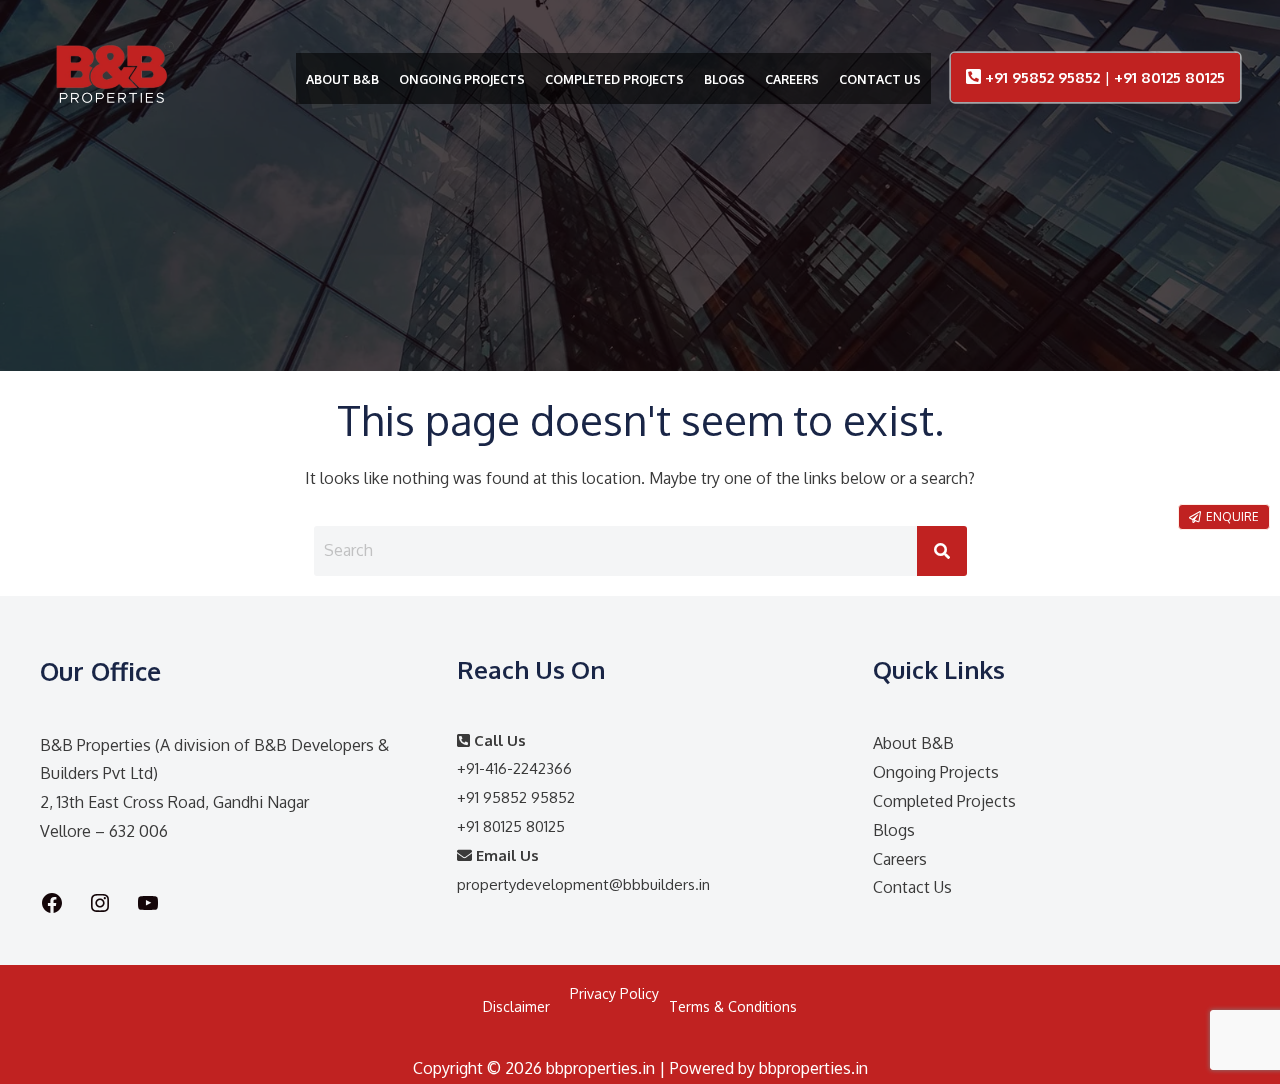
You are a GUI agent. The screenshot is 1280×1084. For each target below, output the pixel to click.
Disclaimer (516, 1006)
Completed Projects (944, 801)
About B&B (913, 743)
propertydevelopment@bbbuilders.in (583, 884)
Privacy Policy (614, 993)
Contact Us (912, 887)
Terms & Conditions (733, 1006)
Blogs (894, 830)
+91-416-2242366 (514, 768)
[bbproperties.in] (113, 82)
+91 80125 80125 (1169, 77)
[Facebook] (52, 903)
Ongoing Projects (936, 772)
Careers (900, 859)
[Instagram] (100, 903)
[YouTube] (148, 903)
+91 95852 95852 (1044, 77)
